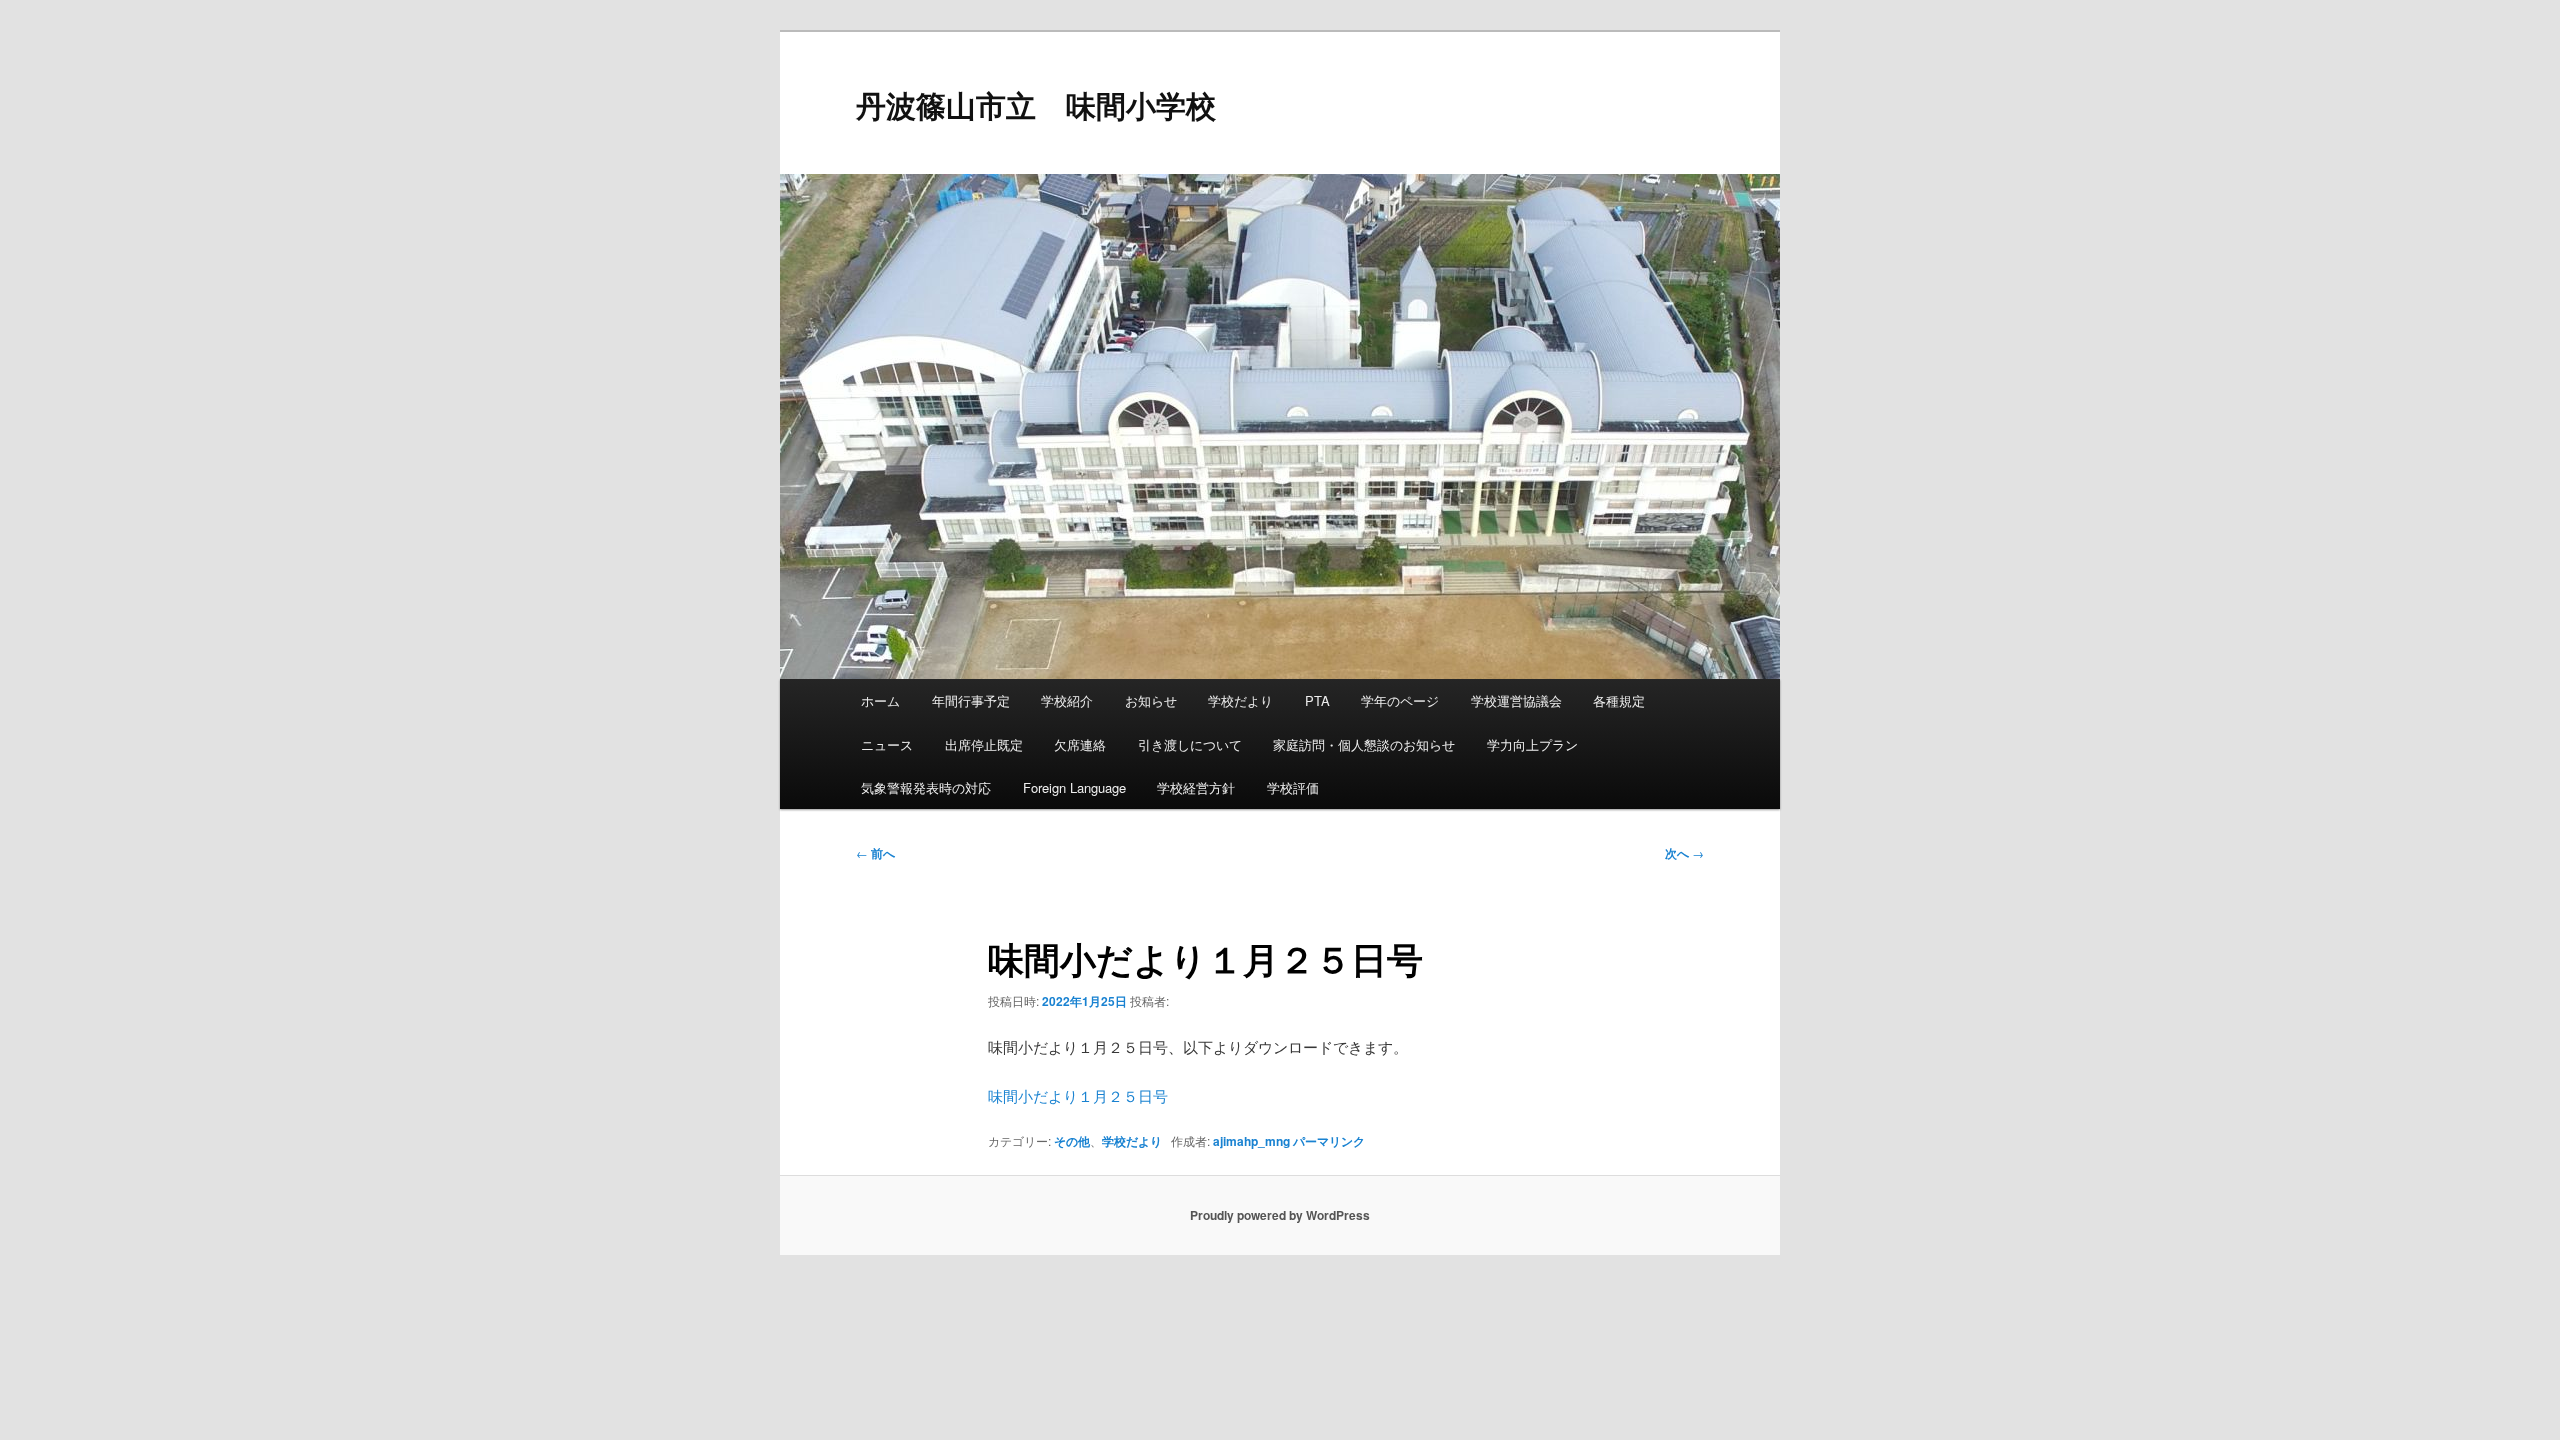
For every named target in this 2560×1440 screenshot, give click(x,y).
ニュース (887, 744)
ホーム (880, 700)
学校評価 (1293, 787)
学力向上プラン (1532, 744)
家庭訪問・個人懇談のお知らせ (1364, 744)
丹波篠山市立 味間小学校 (1036, 104)
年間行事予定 (971, 700)
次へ (1684, 853)
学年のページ (1400, 700)
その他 (1072, 1141)
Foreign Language (1074, 787)
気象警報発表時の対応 (926, 787)
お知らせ (1151, 700)
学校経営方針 (1196, 787)
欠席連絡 (1080, 744)
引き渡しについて (1190, 744)
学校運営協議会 (1516, 700)
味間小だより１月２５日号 (1078, 1095)
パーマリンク (1329, 1141)
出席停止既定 (984, 744)
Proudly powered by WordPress (1280, 1215)
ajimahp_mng (1251, 1141)
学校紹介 (1067, 700)
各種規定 (1619, 700)
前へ (875, 853)
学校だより (1240, 700)
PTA (1317, 700)
